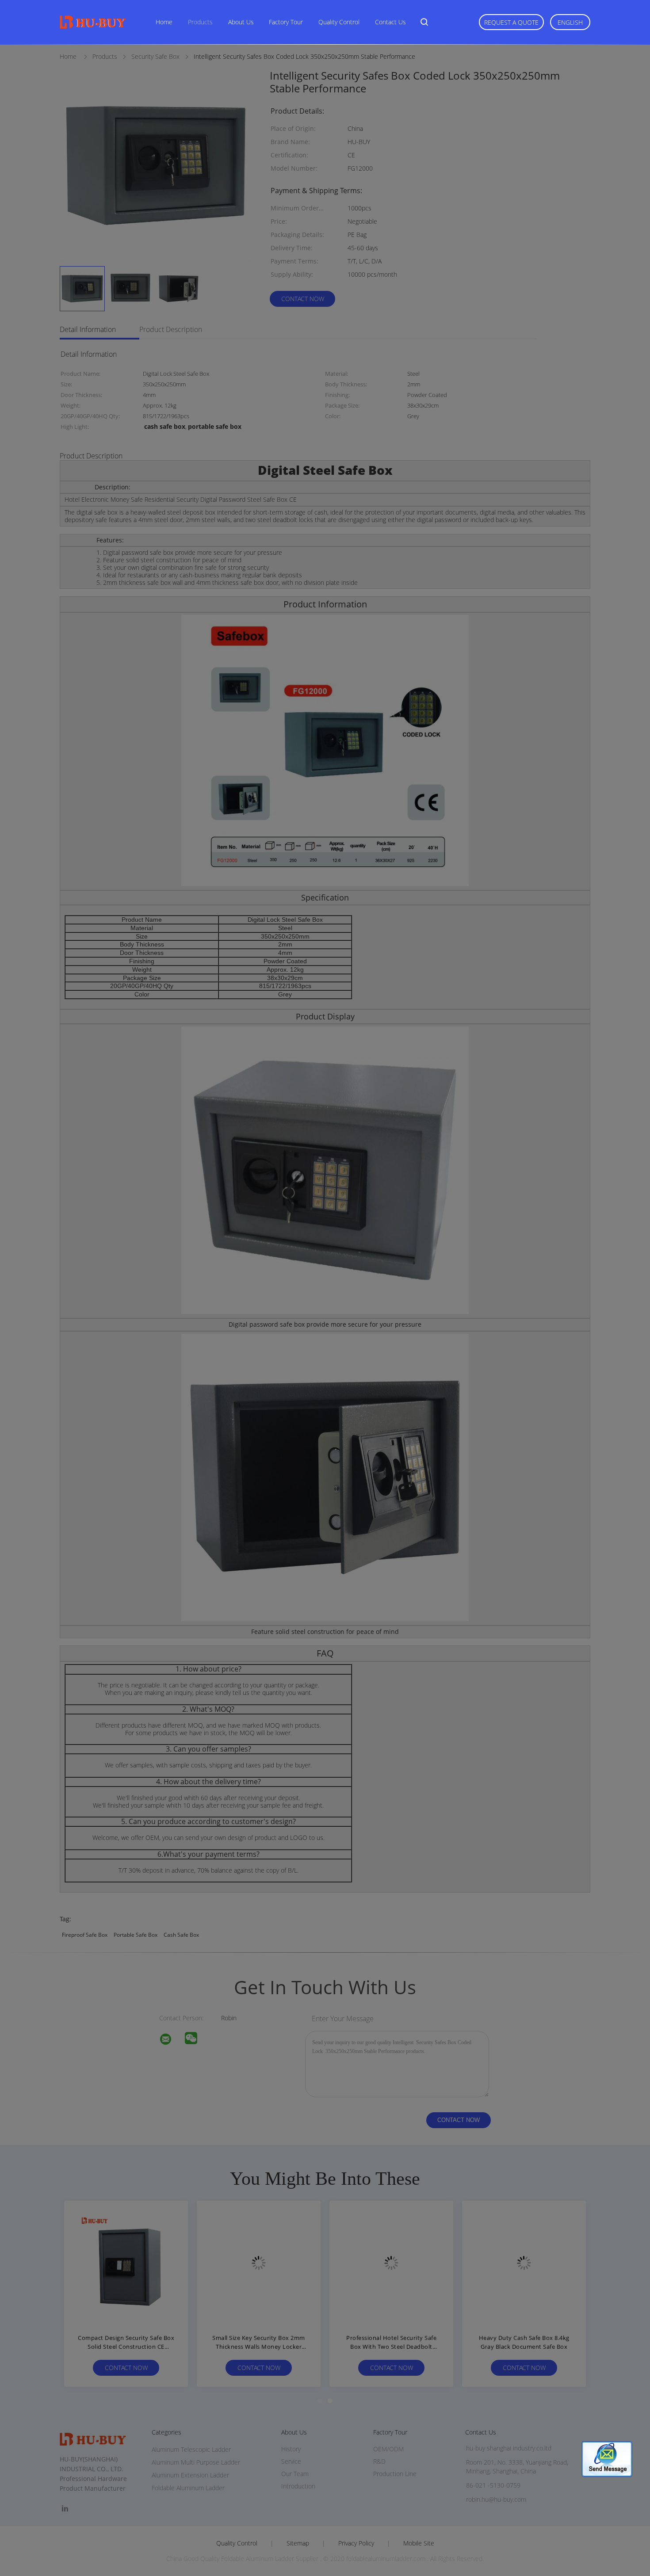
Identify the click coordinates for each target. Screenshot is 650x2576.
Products (200, 22)
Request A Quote (511, 22)
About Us (241, 22)
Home (164, 22)
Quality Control (339, 22)
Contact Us (390, 22)
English (570, 22)
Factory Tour (286, 22)
